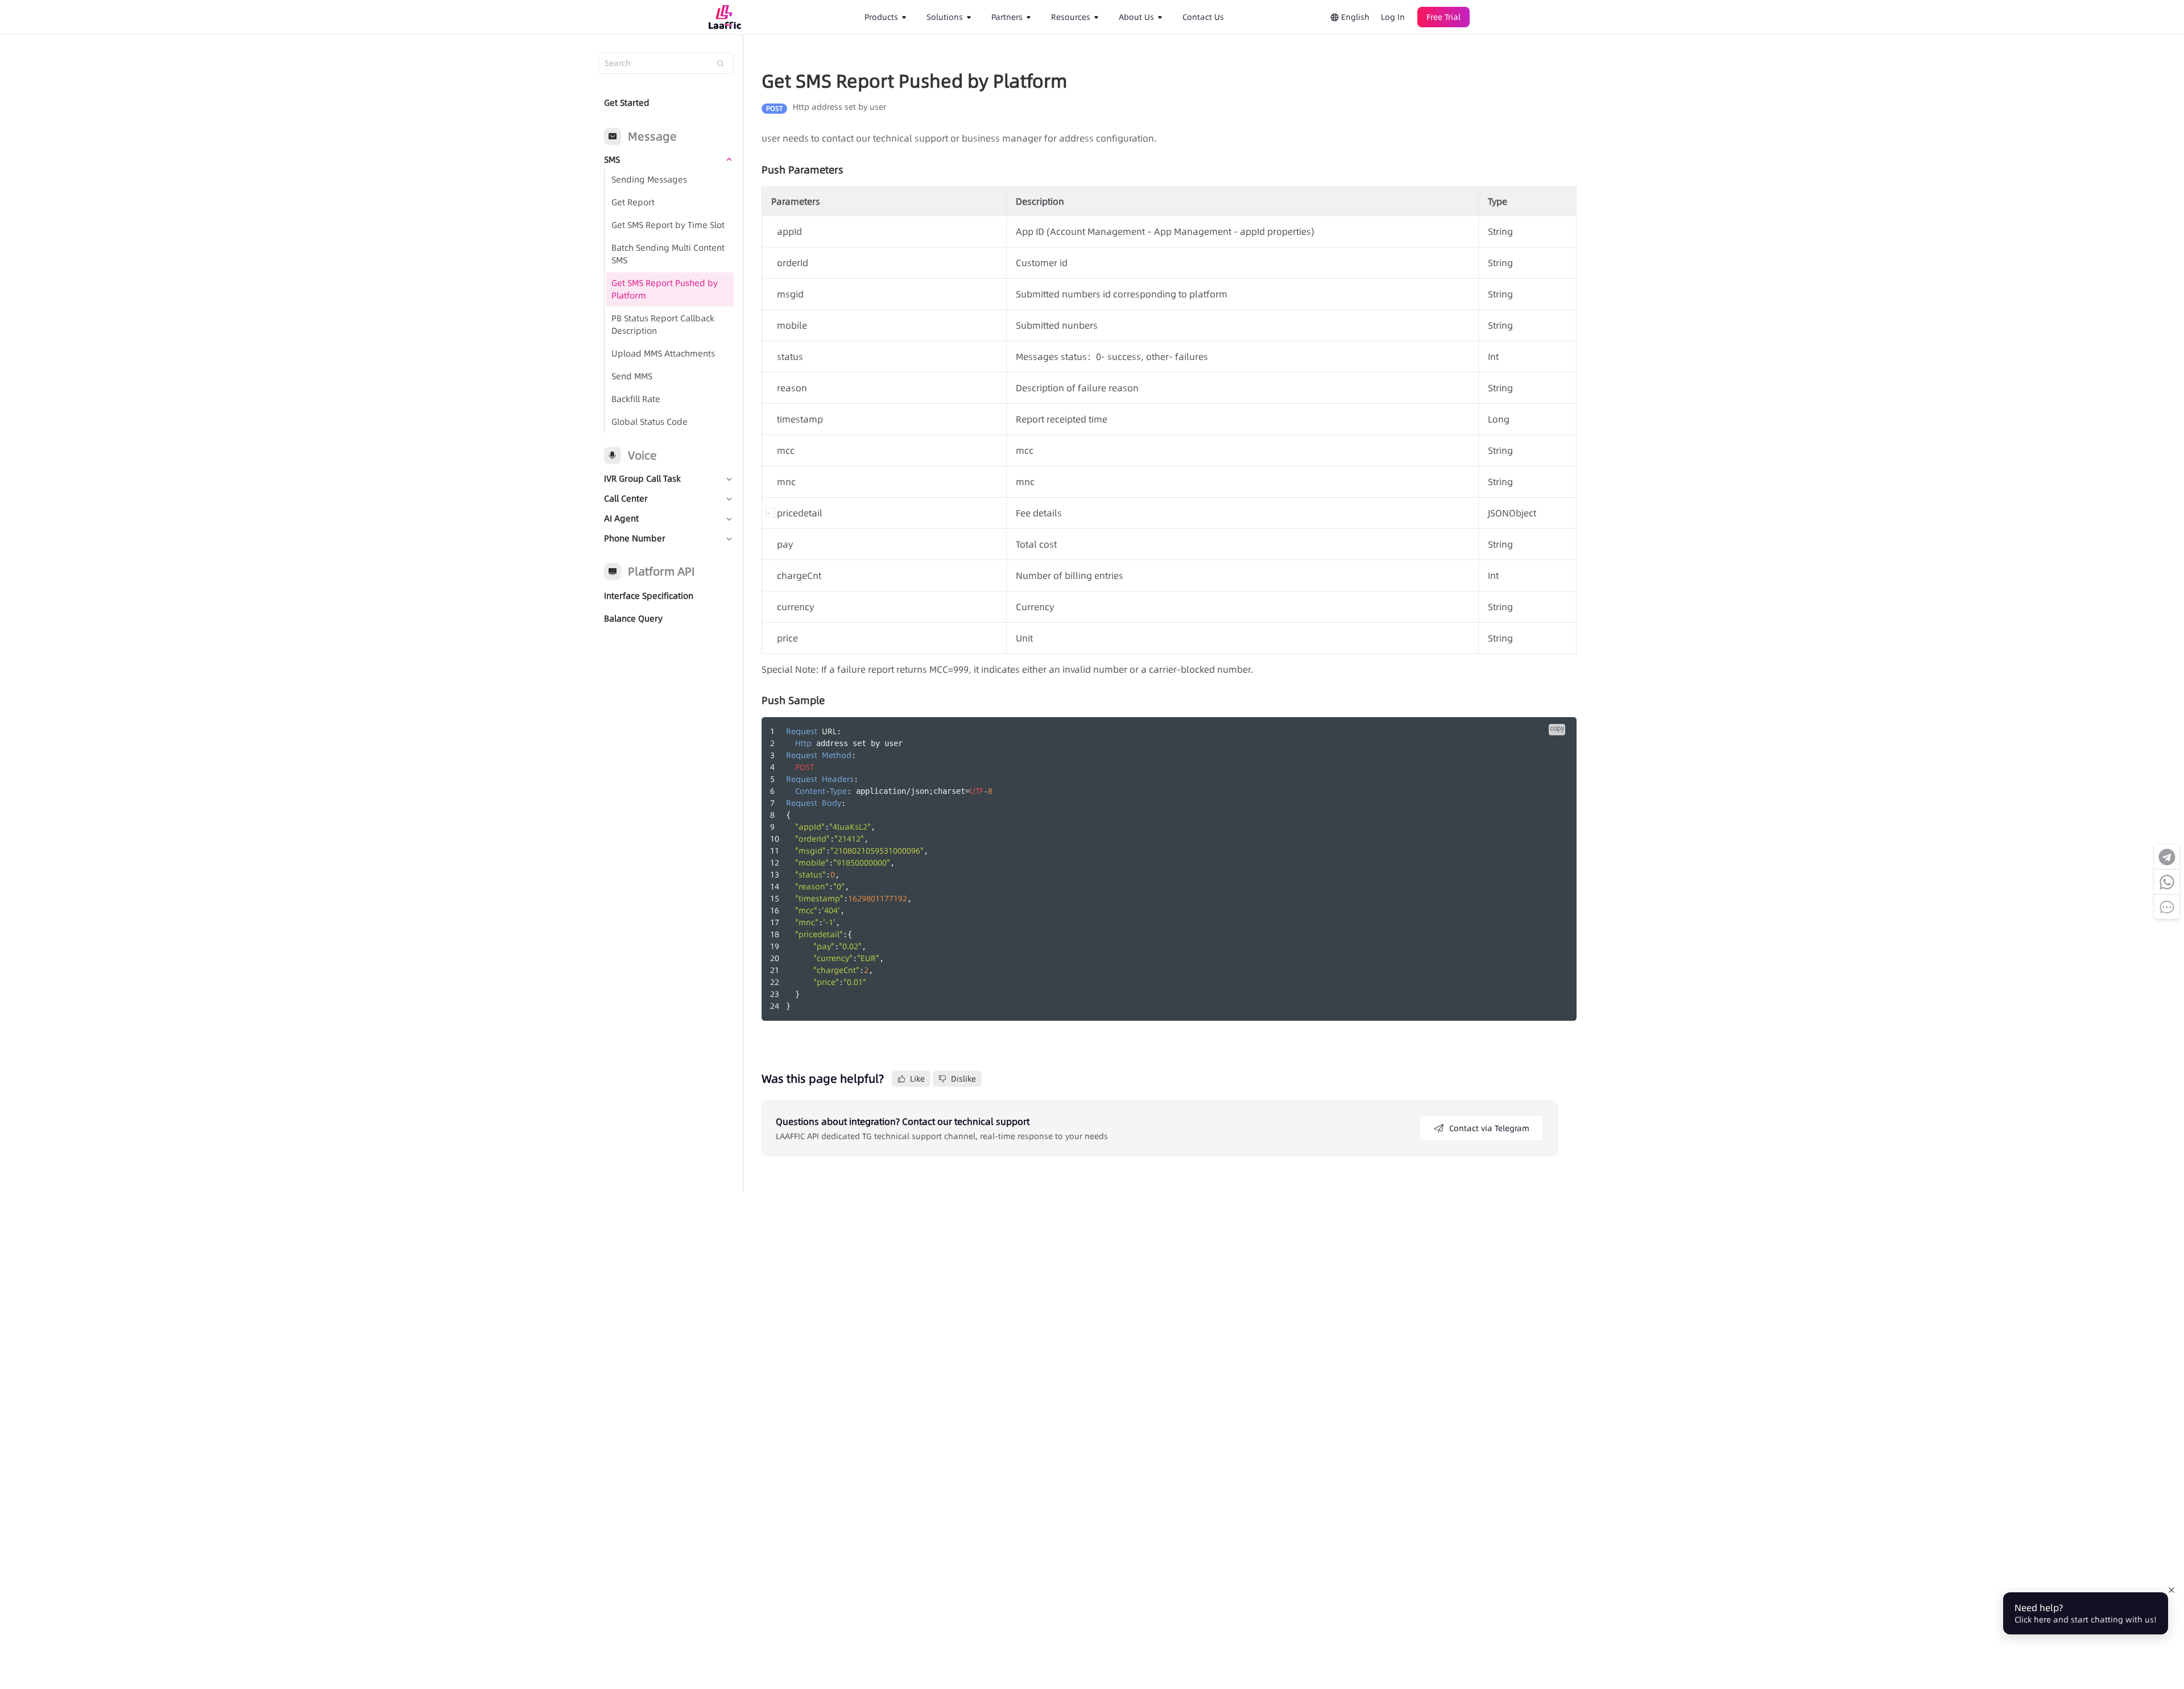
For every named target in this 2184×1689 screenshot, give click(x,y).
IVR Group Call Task (642, 479)
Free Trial (1443, 17)
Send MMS (632, 376)
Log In (1393, 17)
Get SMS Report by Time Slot (668, 225)
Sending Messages (649, 179)
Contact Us (1203, 17)
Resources (1071, 17)
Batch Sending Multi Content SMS (668, 254)
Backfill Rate (636, 399)
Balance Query (633, 618)
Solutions (945, 17)
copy (1557, 728)
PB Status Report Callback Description (663, 324)
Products (881, 17)
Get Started (627, 103)
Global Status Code (650, 422)
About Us (1136, 17)
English (1354, 17)
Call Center (626, 498)
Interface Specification (649, 596)
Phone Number (635, 538)
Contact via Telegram (1489, 1128)
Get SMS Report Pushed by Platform (665, 289)
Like (917, 1079)
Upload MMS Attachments (663, 353)
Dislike (963, 1079)
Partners (1007, 17)
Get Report (633, 202)
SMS (612, 160)
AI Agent (621, 518)
